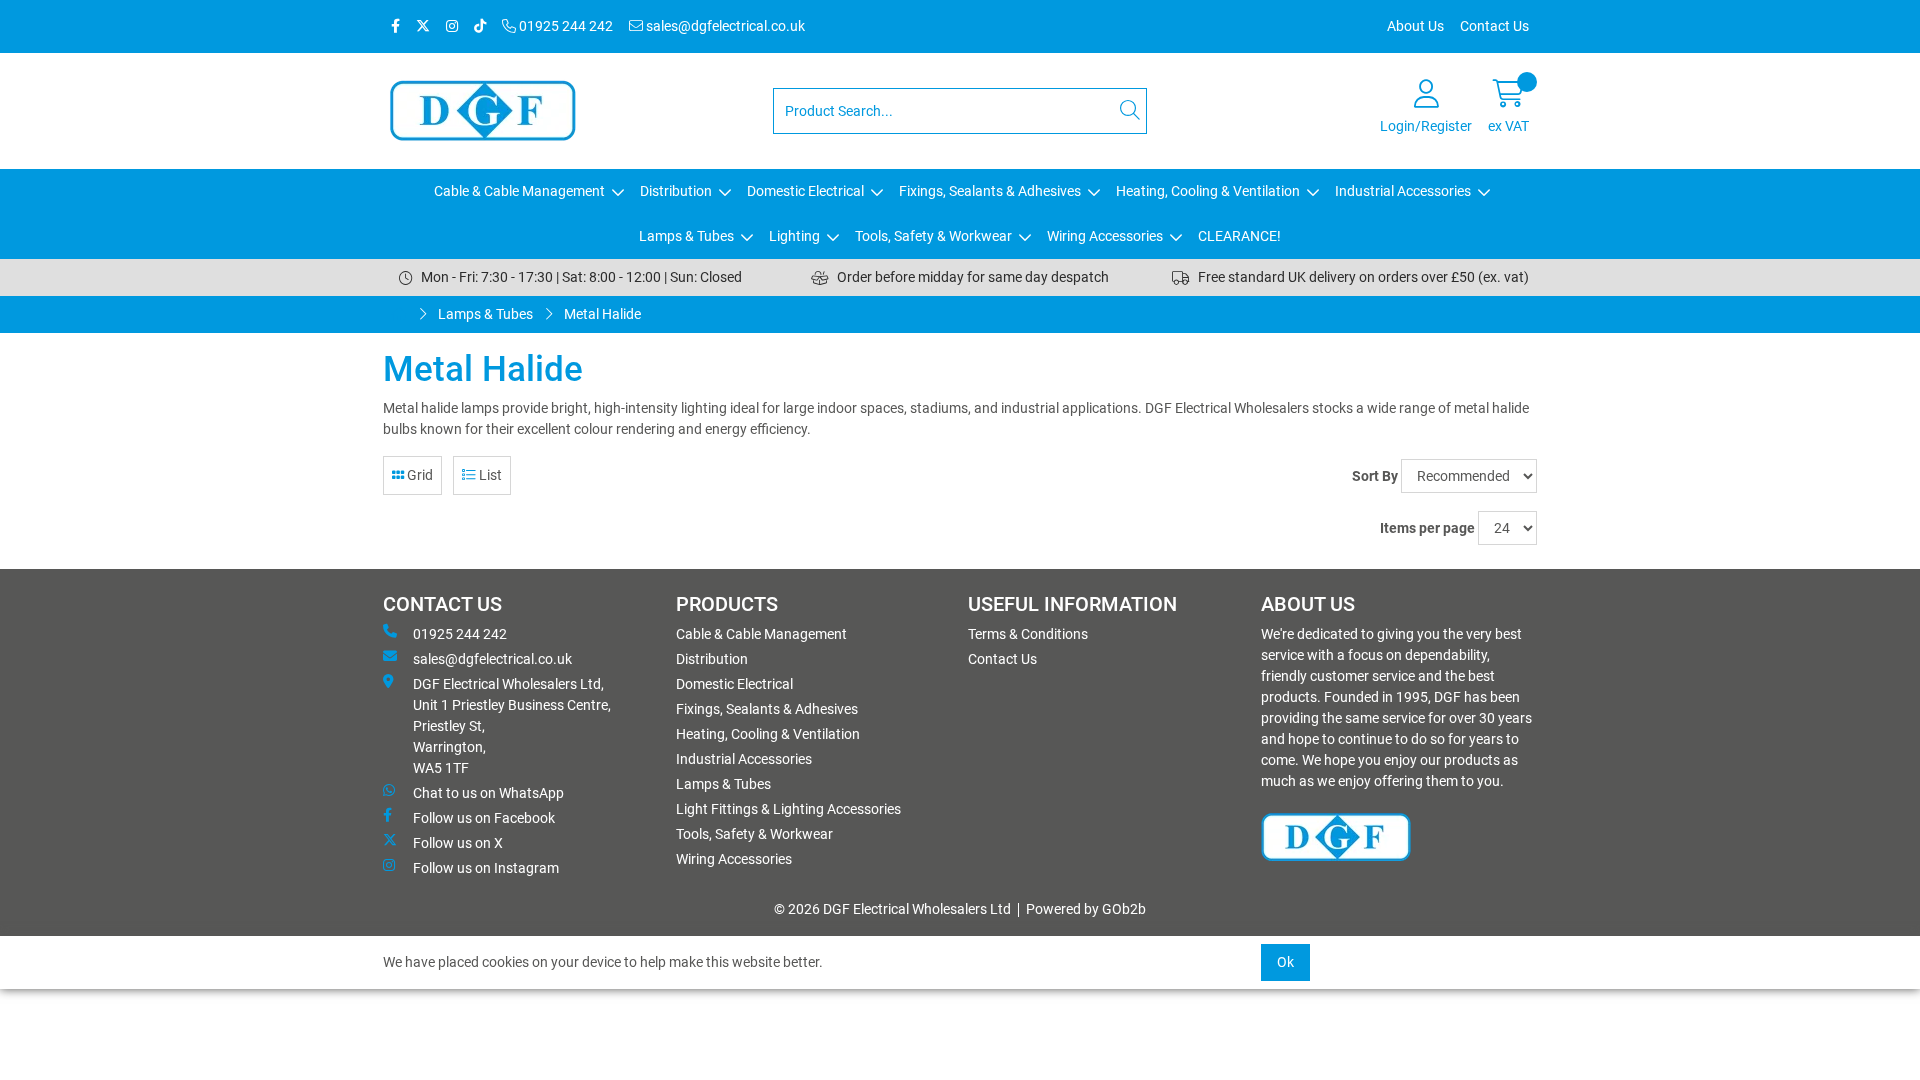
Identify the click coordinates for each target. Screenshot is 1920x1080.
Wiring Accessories (1105, 236)
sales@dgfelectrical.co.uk (724, 26)
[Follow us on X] (423, 26)
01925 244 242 (564, 26)
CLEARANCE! (1239, 236)
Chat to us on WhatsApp (488, 793)
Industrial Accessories (1403, 191)
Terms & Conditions (1028, 634)
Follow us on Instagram (486, 868)
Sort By (1375, 476)
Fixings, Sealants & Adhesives (990, 191)
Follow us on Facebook (484, 818)
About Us (1415, 26)
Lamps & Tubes (686, 236)
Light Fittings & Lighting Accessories (788, 809)
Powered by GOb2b (1086, 909)
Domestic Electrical (805, 191)
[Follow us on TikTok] (480, 26)
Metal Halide (602, 314)
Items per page (1427, 528)
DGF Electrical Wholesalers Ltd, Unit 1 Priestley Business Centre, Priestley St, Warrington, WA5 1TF (512, 726)
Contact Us (1494, 26)
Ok (1285, 962)
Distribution (676, 191)
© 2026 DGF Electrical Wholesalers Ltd (892, 909)
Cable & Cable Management (519, 191)
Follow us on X (458, 843)
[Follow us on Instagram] (452, 26)
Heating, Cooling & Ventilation (1208, 191)
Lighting (794, 236)
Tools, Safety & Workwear (933, 236)
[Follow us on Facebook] (395, 26)
